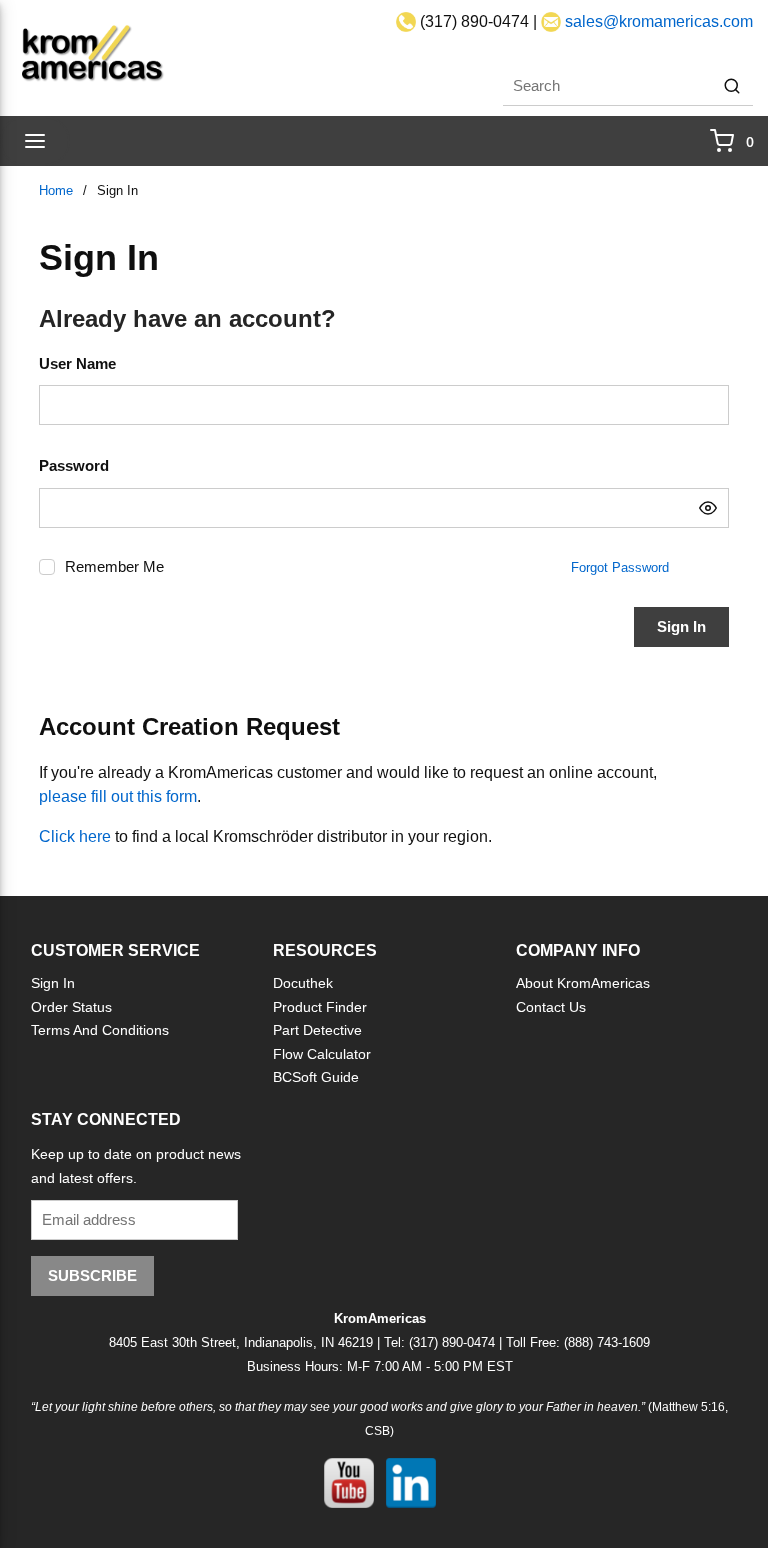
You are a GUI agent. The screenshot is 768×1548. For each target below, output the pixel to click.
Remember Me (114, 566)
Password (74, 465)
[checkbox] (47, 567)
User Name (77, 363)
